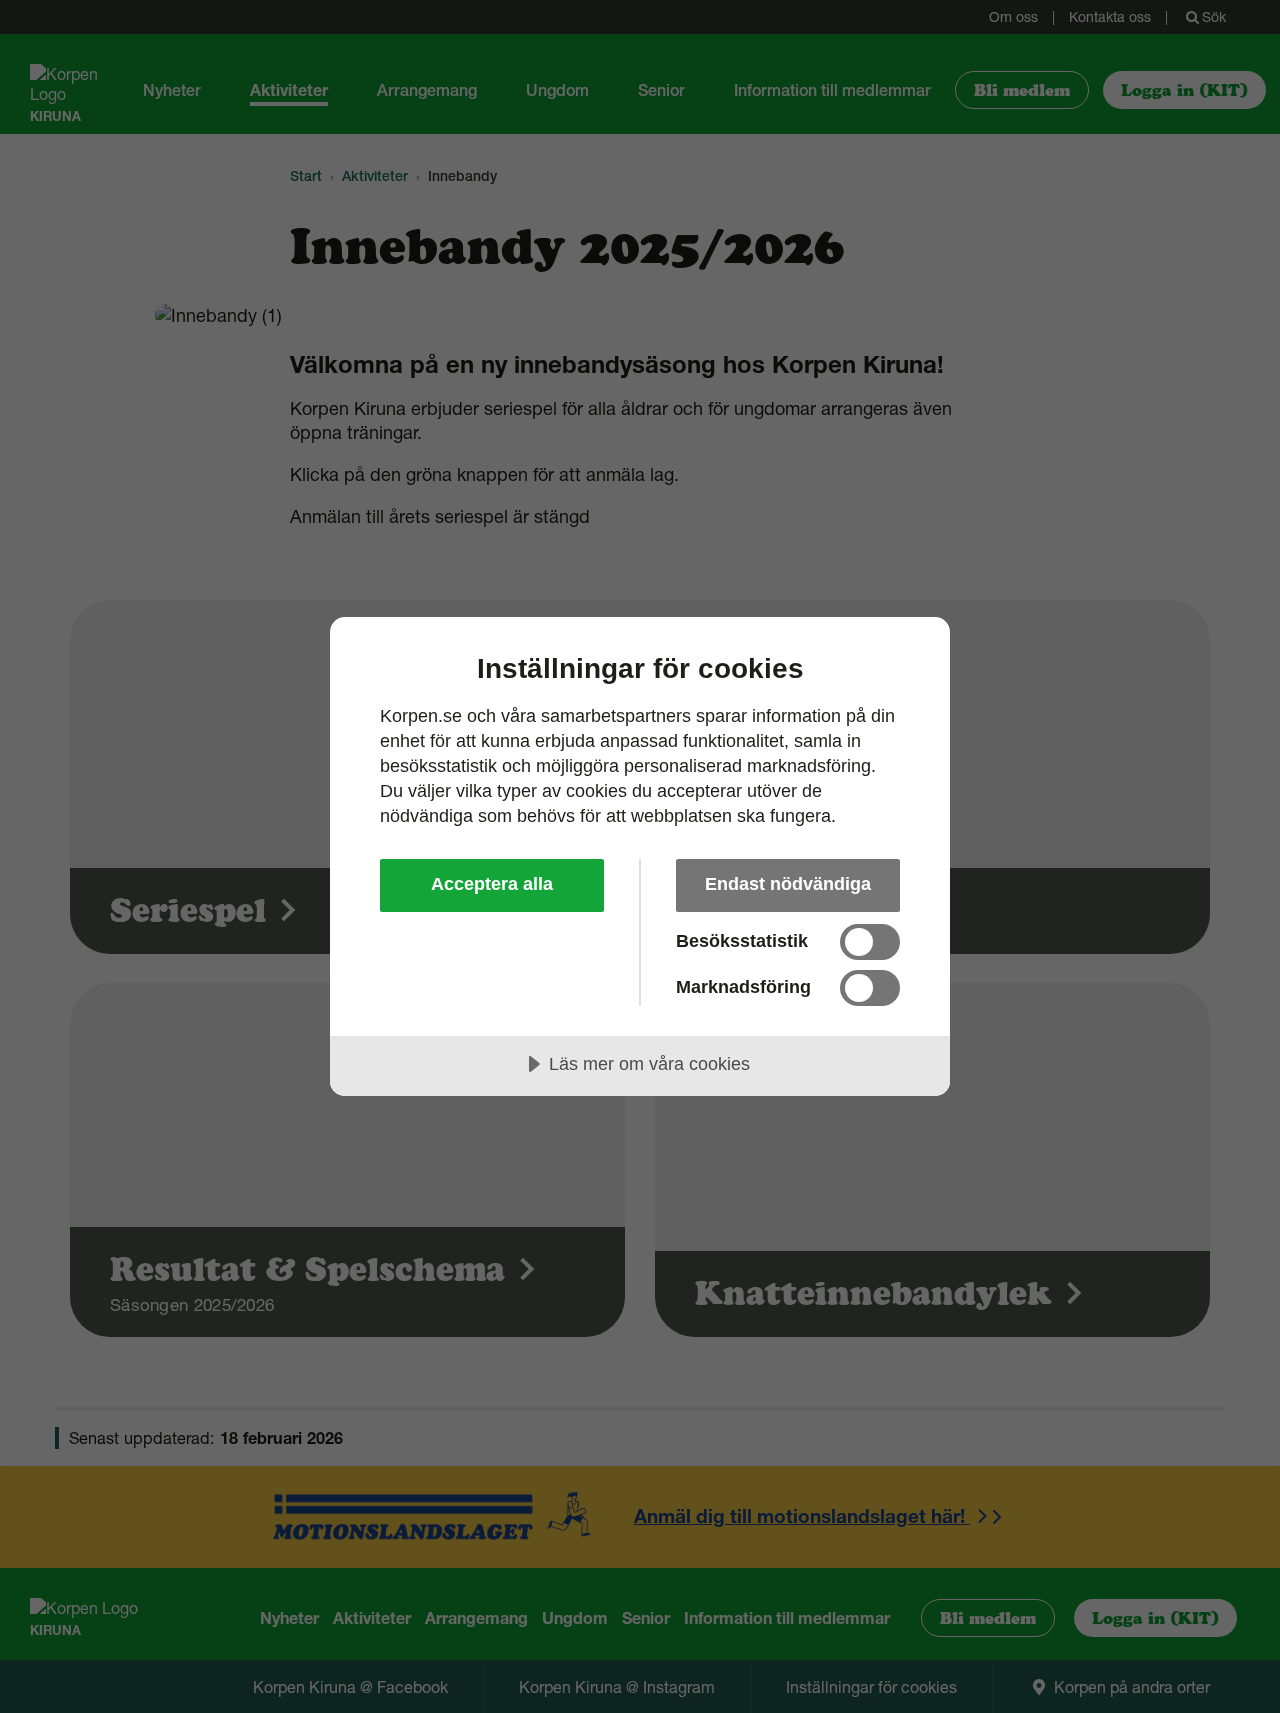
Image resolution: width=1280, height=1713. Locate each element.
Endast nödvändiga (788, 884)
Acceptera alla (492, 884)
